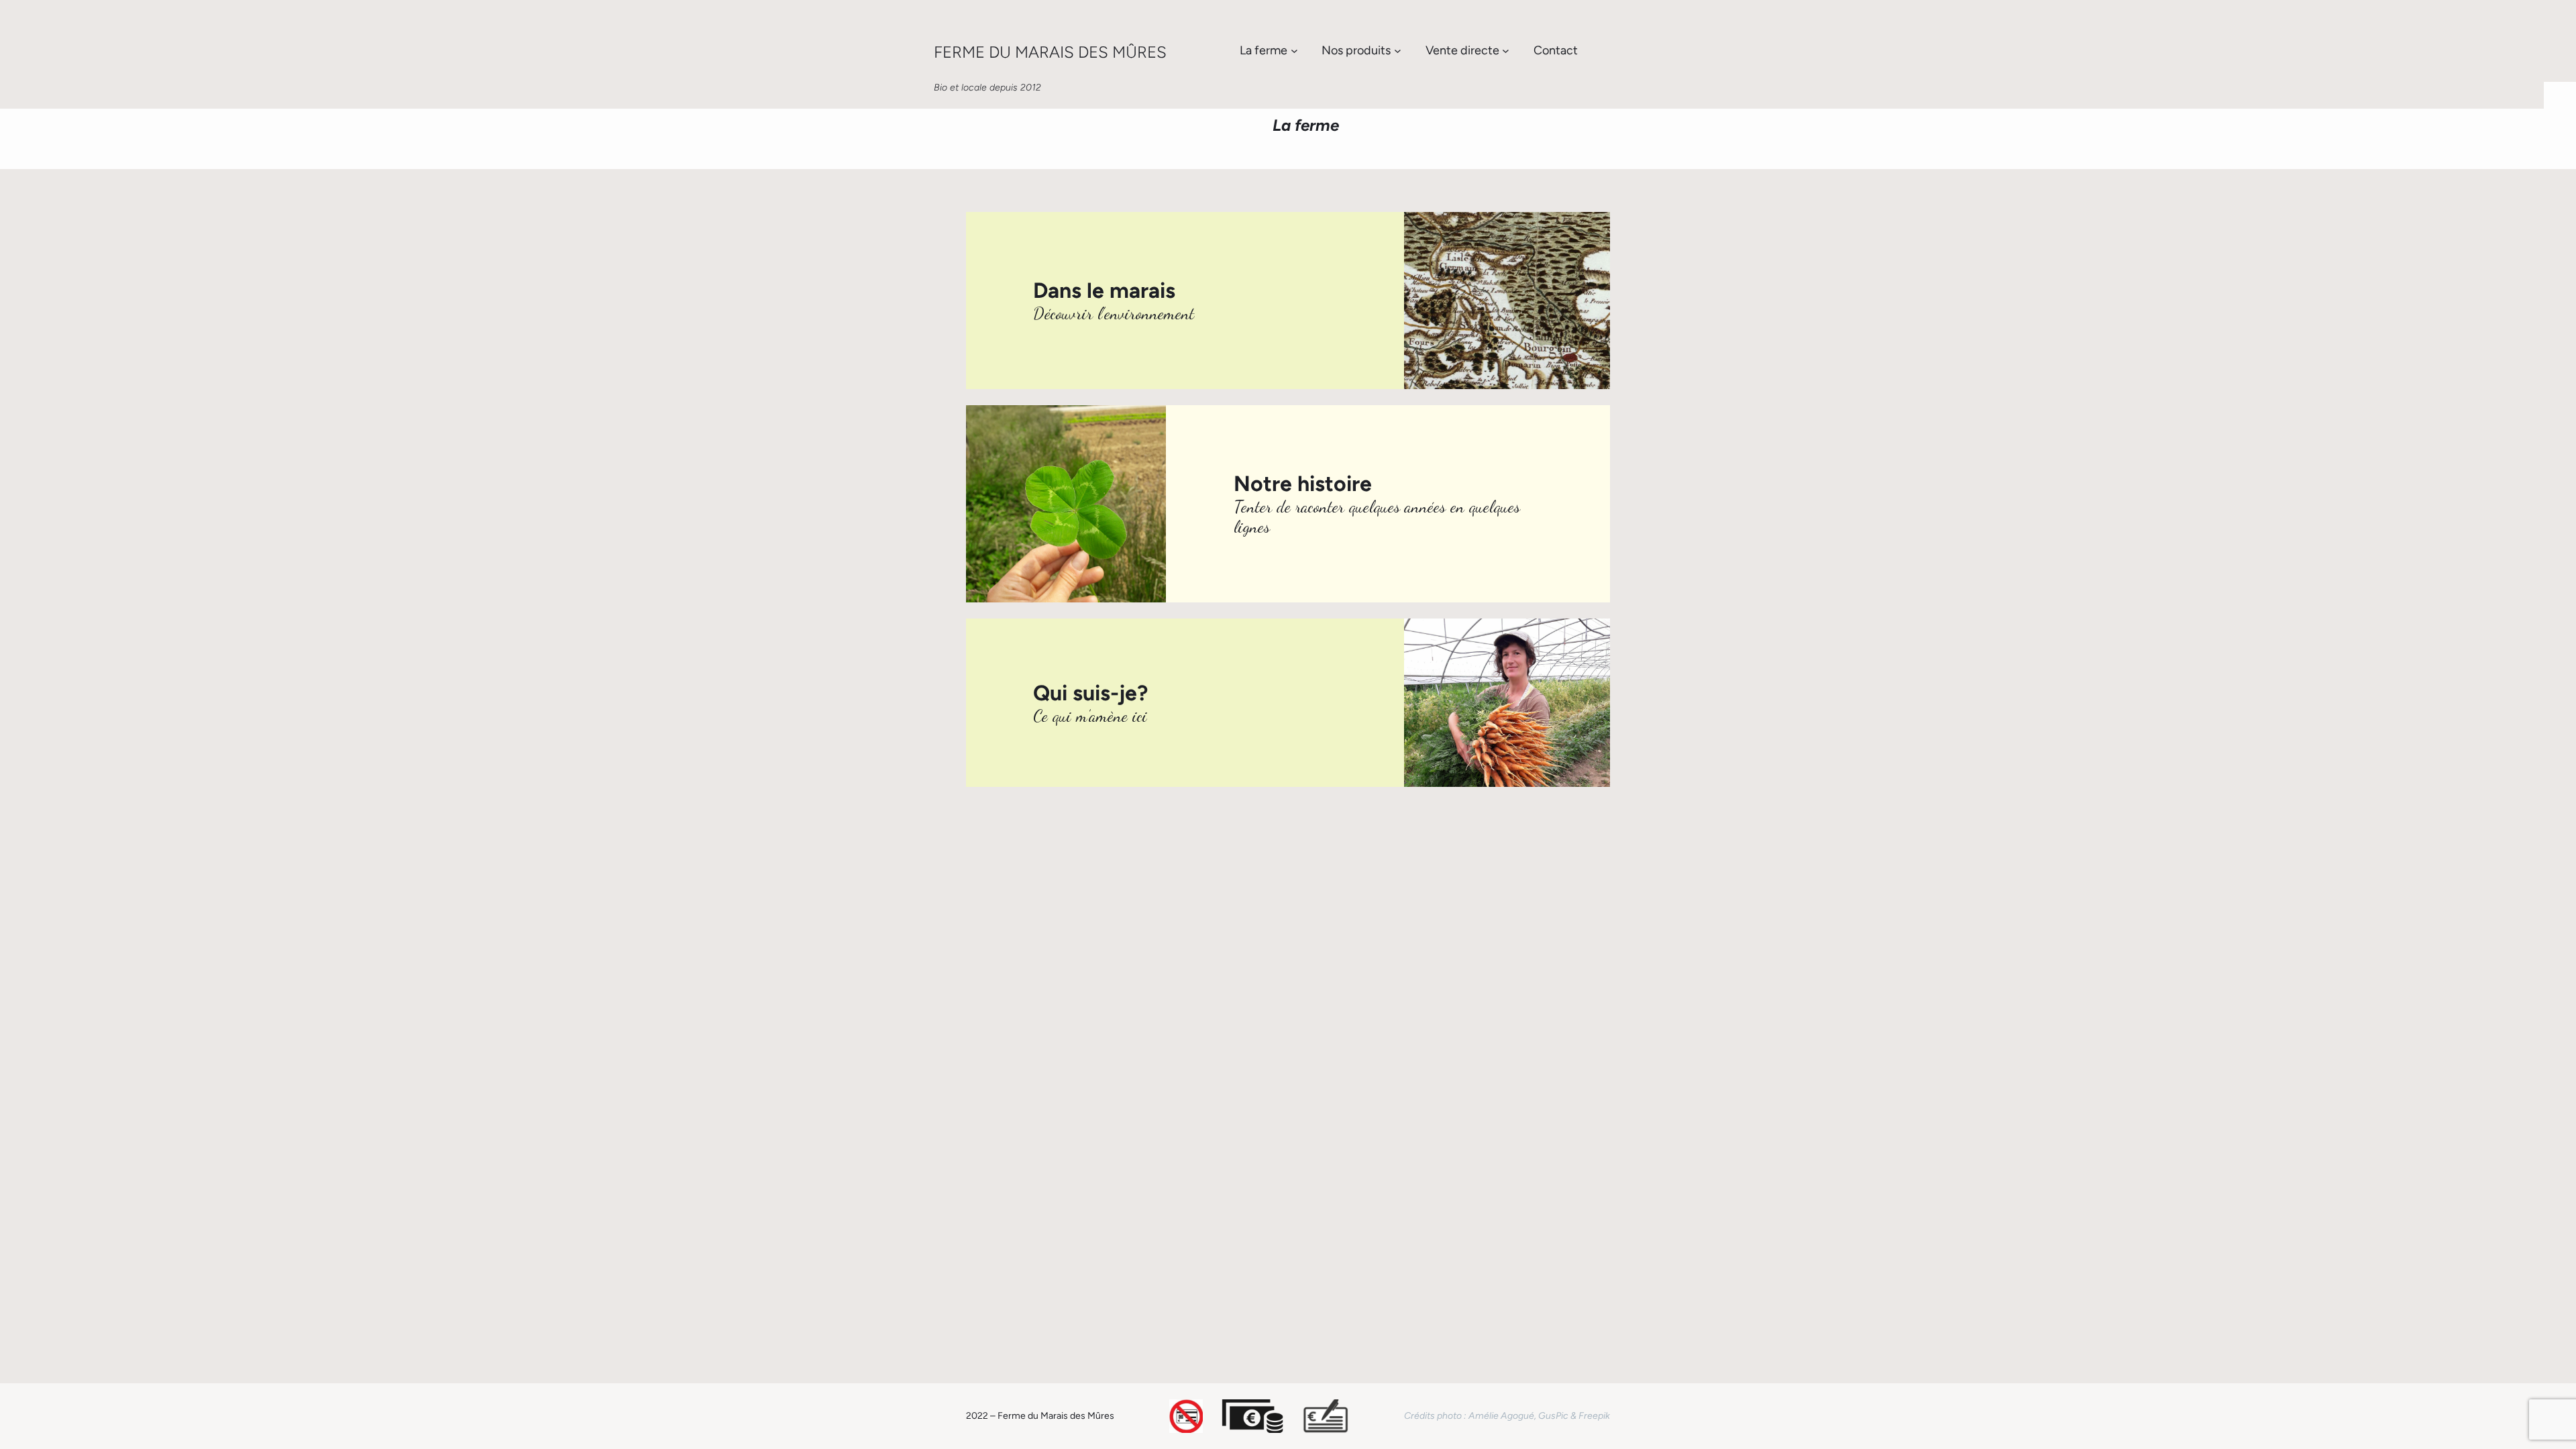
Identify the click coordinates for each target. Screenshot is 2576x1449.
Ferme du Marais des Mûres (1050, 52)
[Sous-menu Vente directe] (1506, 51)
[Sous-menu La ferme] (1294, 51)
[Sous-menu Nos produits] (1398, 51)
